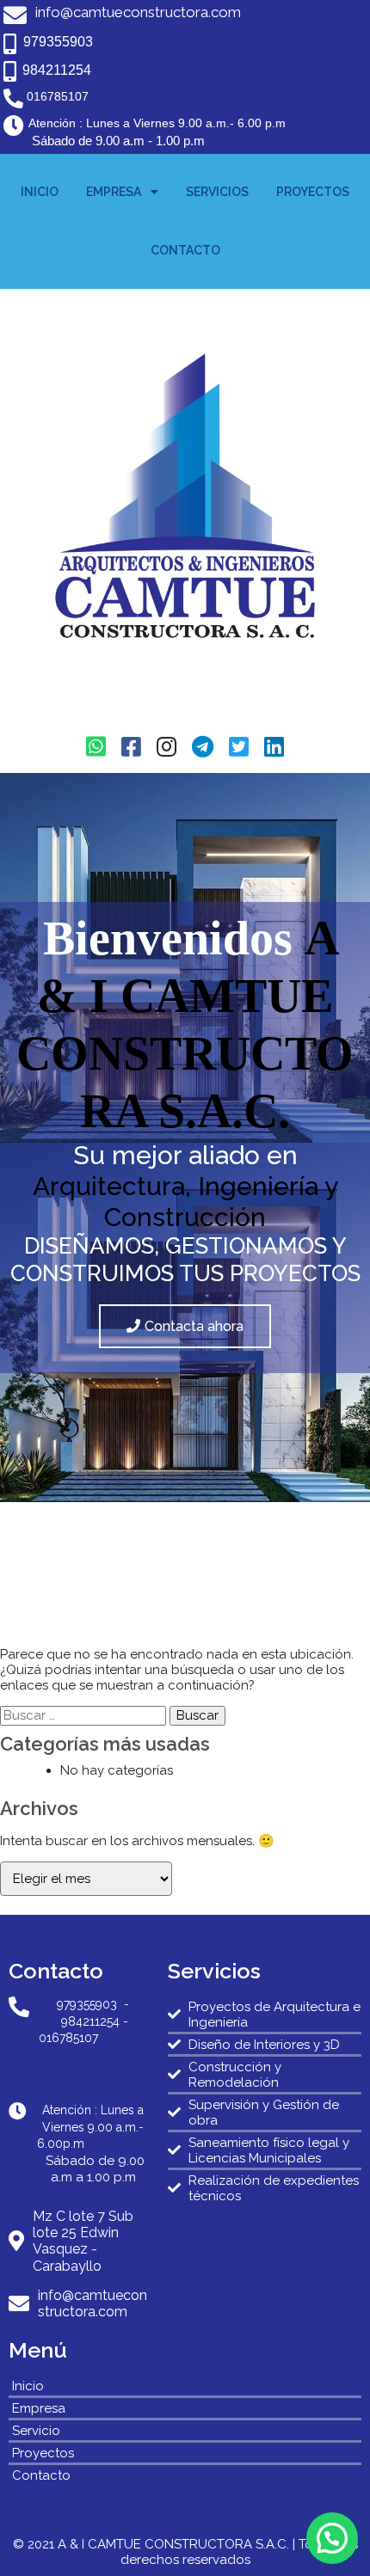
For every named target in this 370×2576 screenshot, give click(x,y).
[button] (332, 2538)
